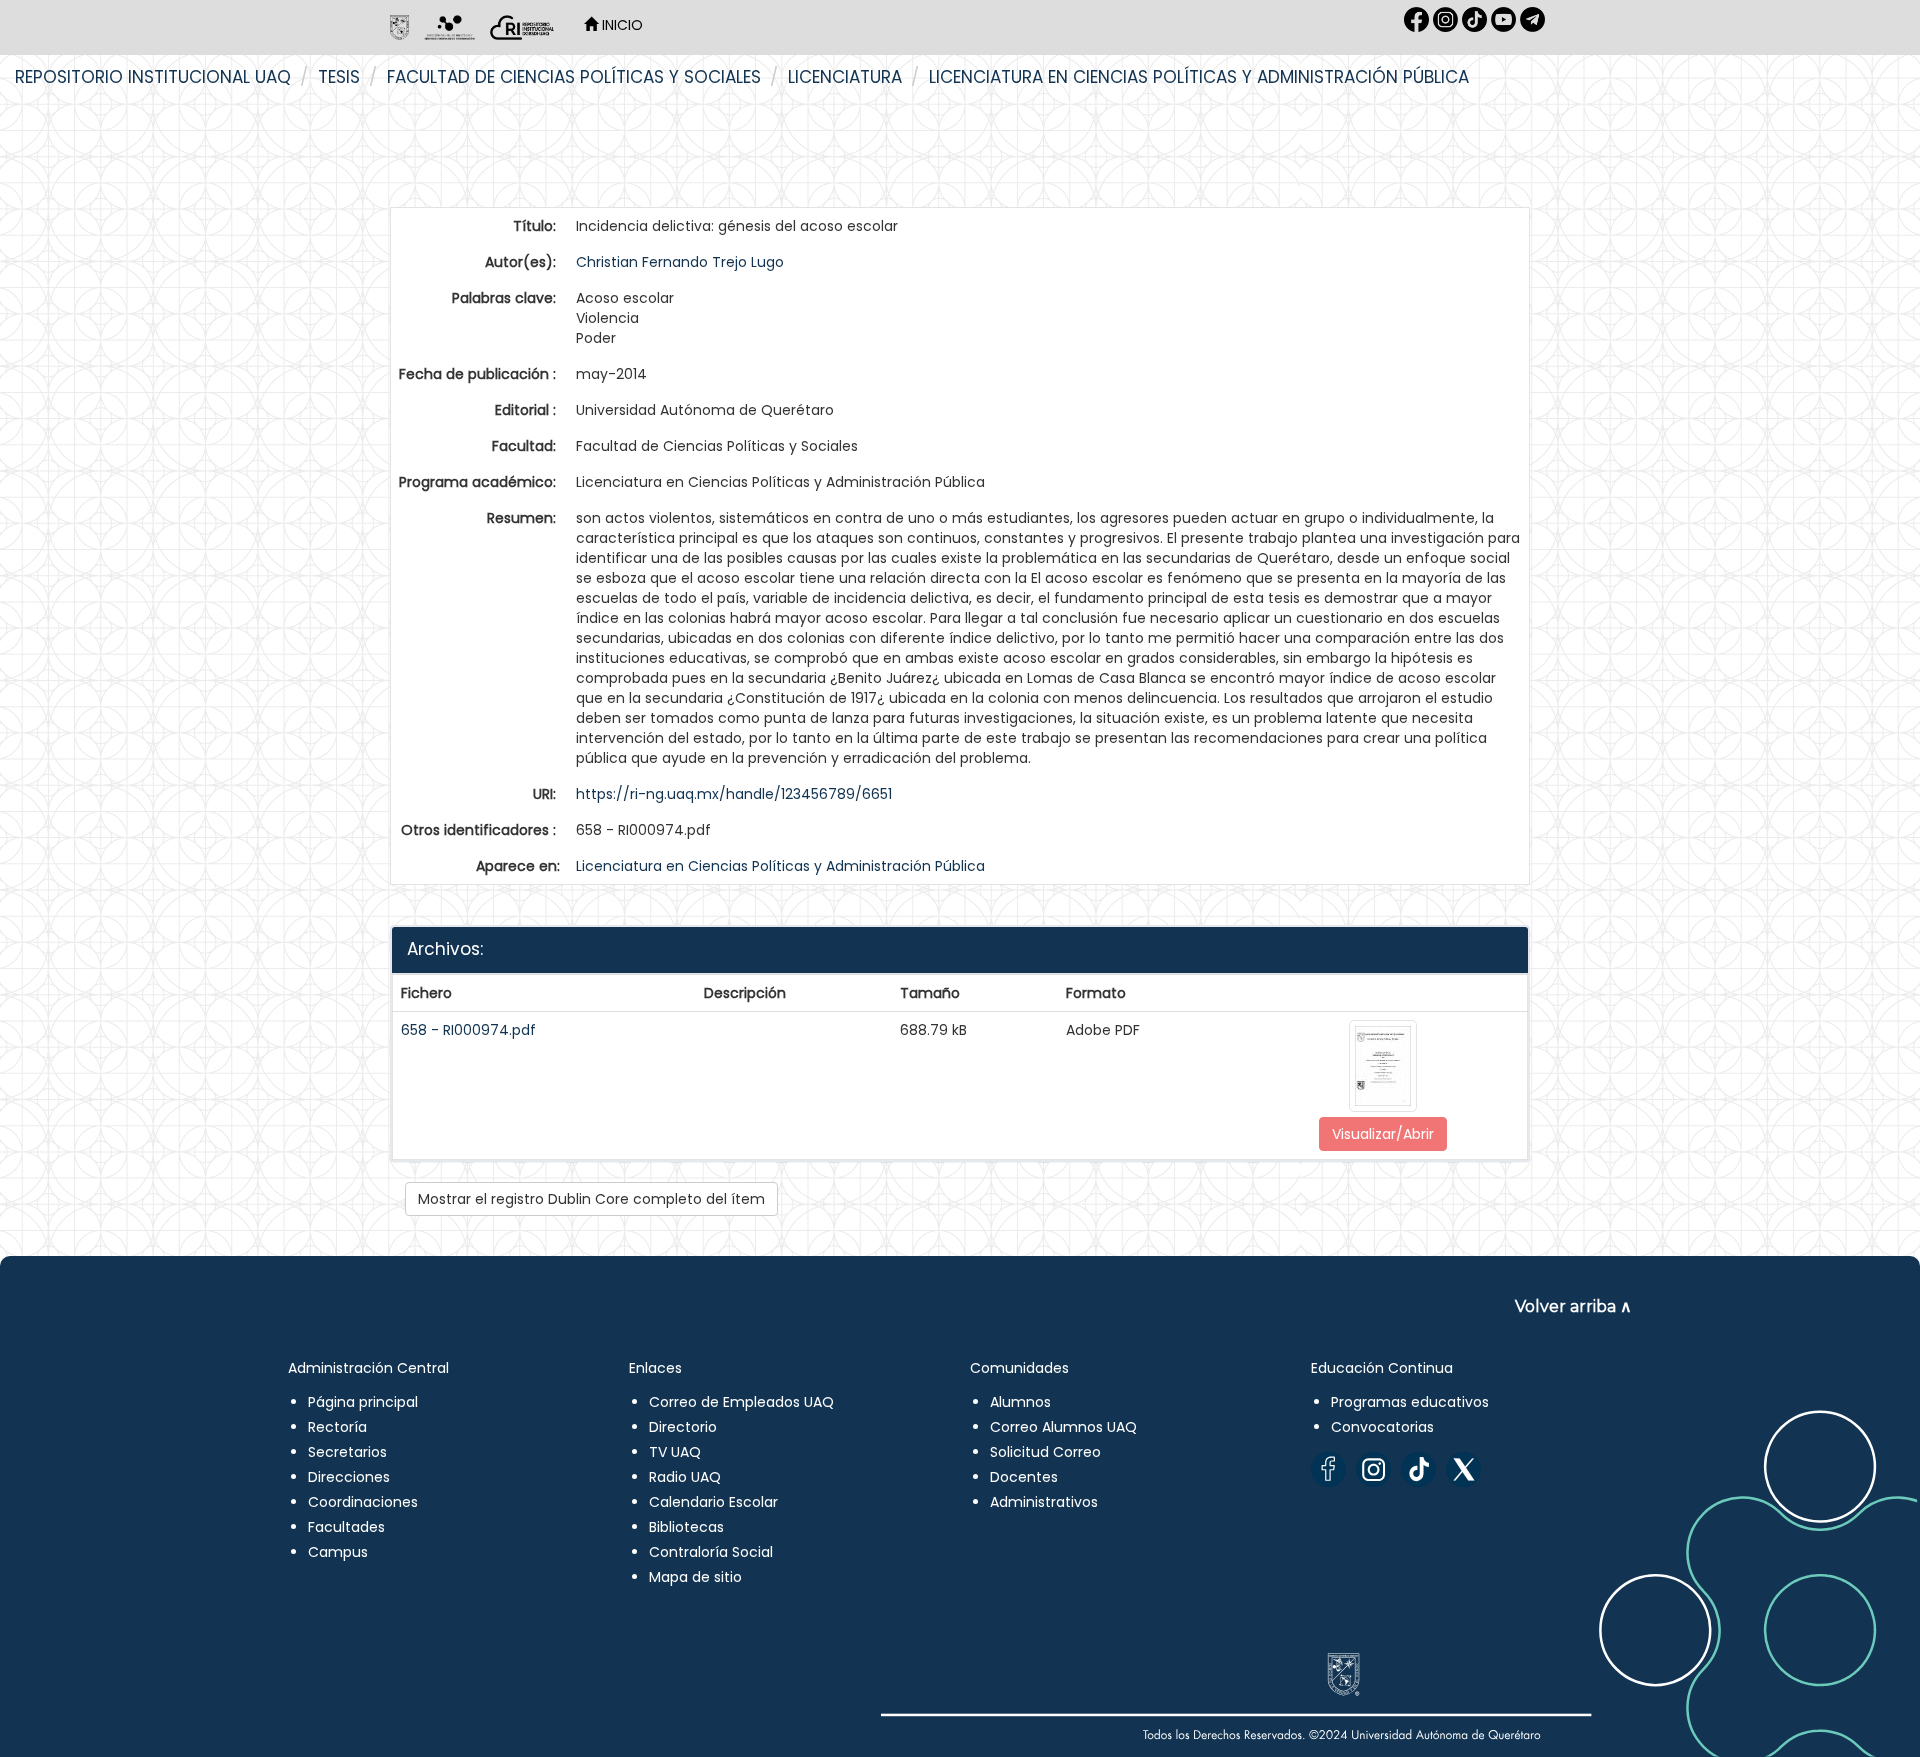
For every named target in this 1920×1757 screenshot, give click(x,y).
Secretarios (347, 1452)
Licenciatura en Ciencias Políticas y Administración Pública (1199, 77)
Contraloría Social (711, 1552)
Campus (338, 1552)
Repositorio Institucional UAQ (153, 77)
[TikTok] (1418, 1469)
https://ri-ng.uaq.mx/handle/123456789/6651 (734, 794)
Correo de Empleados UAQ (741, 1402)
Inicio (620, 25)
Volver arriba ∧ (1573, 1306)
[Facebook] (1328, 1469)
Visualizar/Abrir (1383, 1134)
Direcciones (349, 1477)
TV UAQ (675, 1452)
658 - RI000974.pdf (468, 1030)
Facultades (346, 1527)
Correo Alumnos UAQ (1063, 1427)
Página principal (363, 1402)
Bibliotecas (686, 1527)
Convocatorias (1382, 1427)
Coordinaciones (363, 1502)
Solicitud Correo (1045, 1452)
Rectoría (337, 1427)
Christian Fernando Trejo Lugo (680, 262)
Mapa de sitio (695, 1577)
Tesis (339, 77)
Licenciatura (845, 77)
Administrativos (1044, 1502)
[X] (1463, 1469)
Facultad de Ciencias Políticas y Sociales (574, 77)
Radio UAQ (685, 1477)
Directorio (683, 1427)
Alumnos (1020, 1402)
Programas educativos (1410, 1402)
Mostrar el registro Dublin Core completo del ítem (591, 1199)
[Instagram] (1373, 1469)
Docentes (1024, 1477)
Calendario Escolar (713, 1502)
